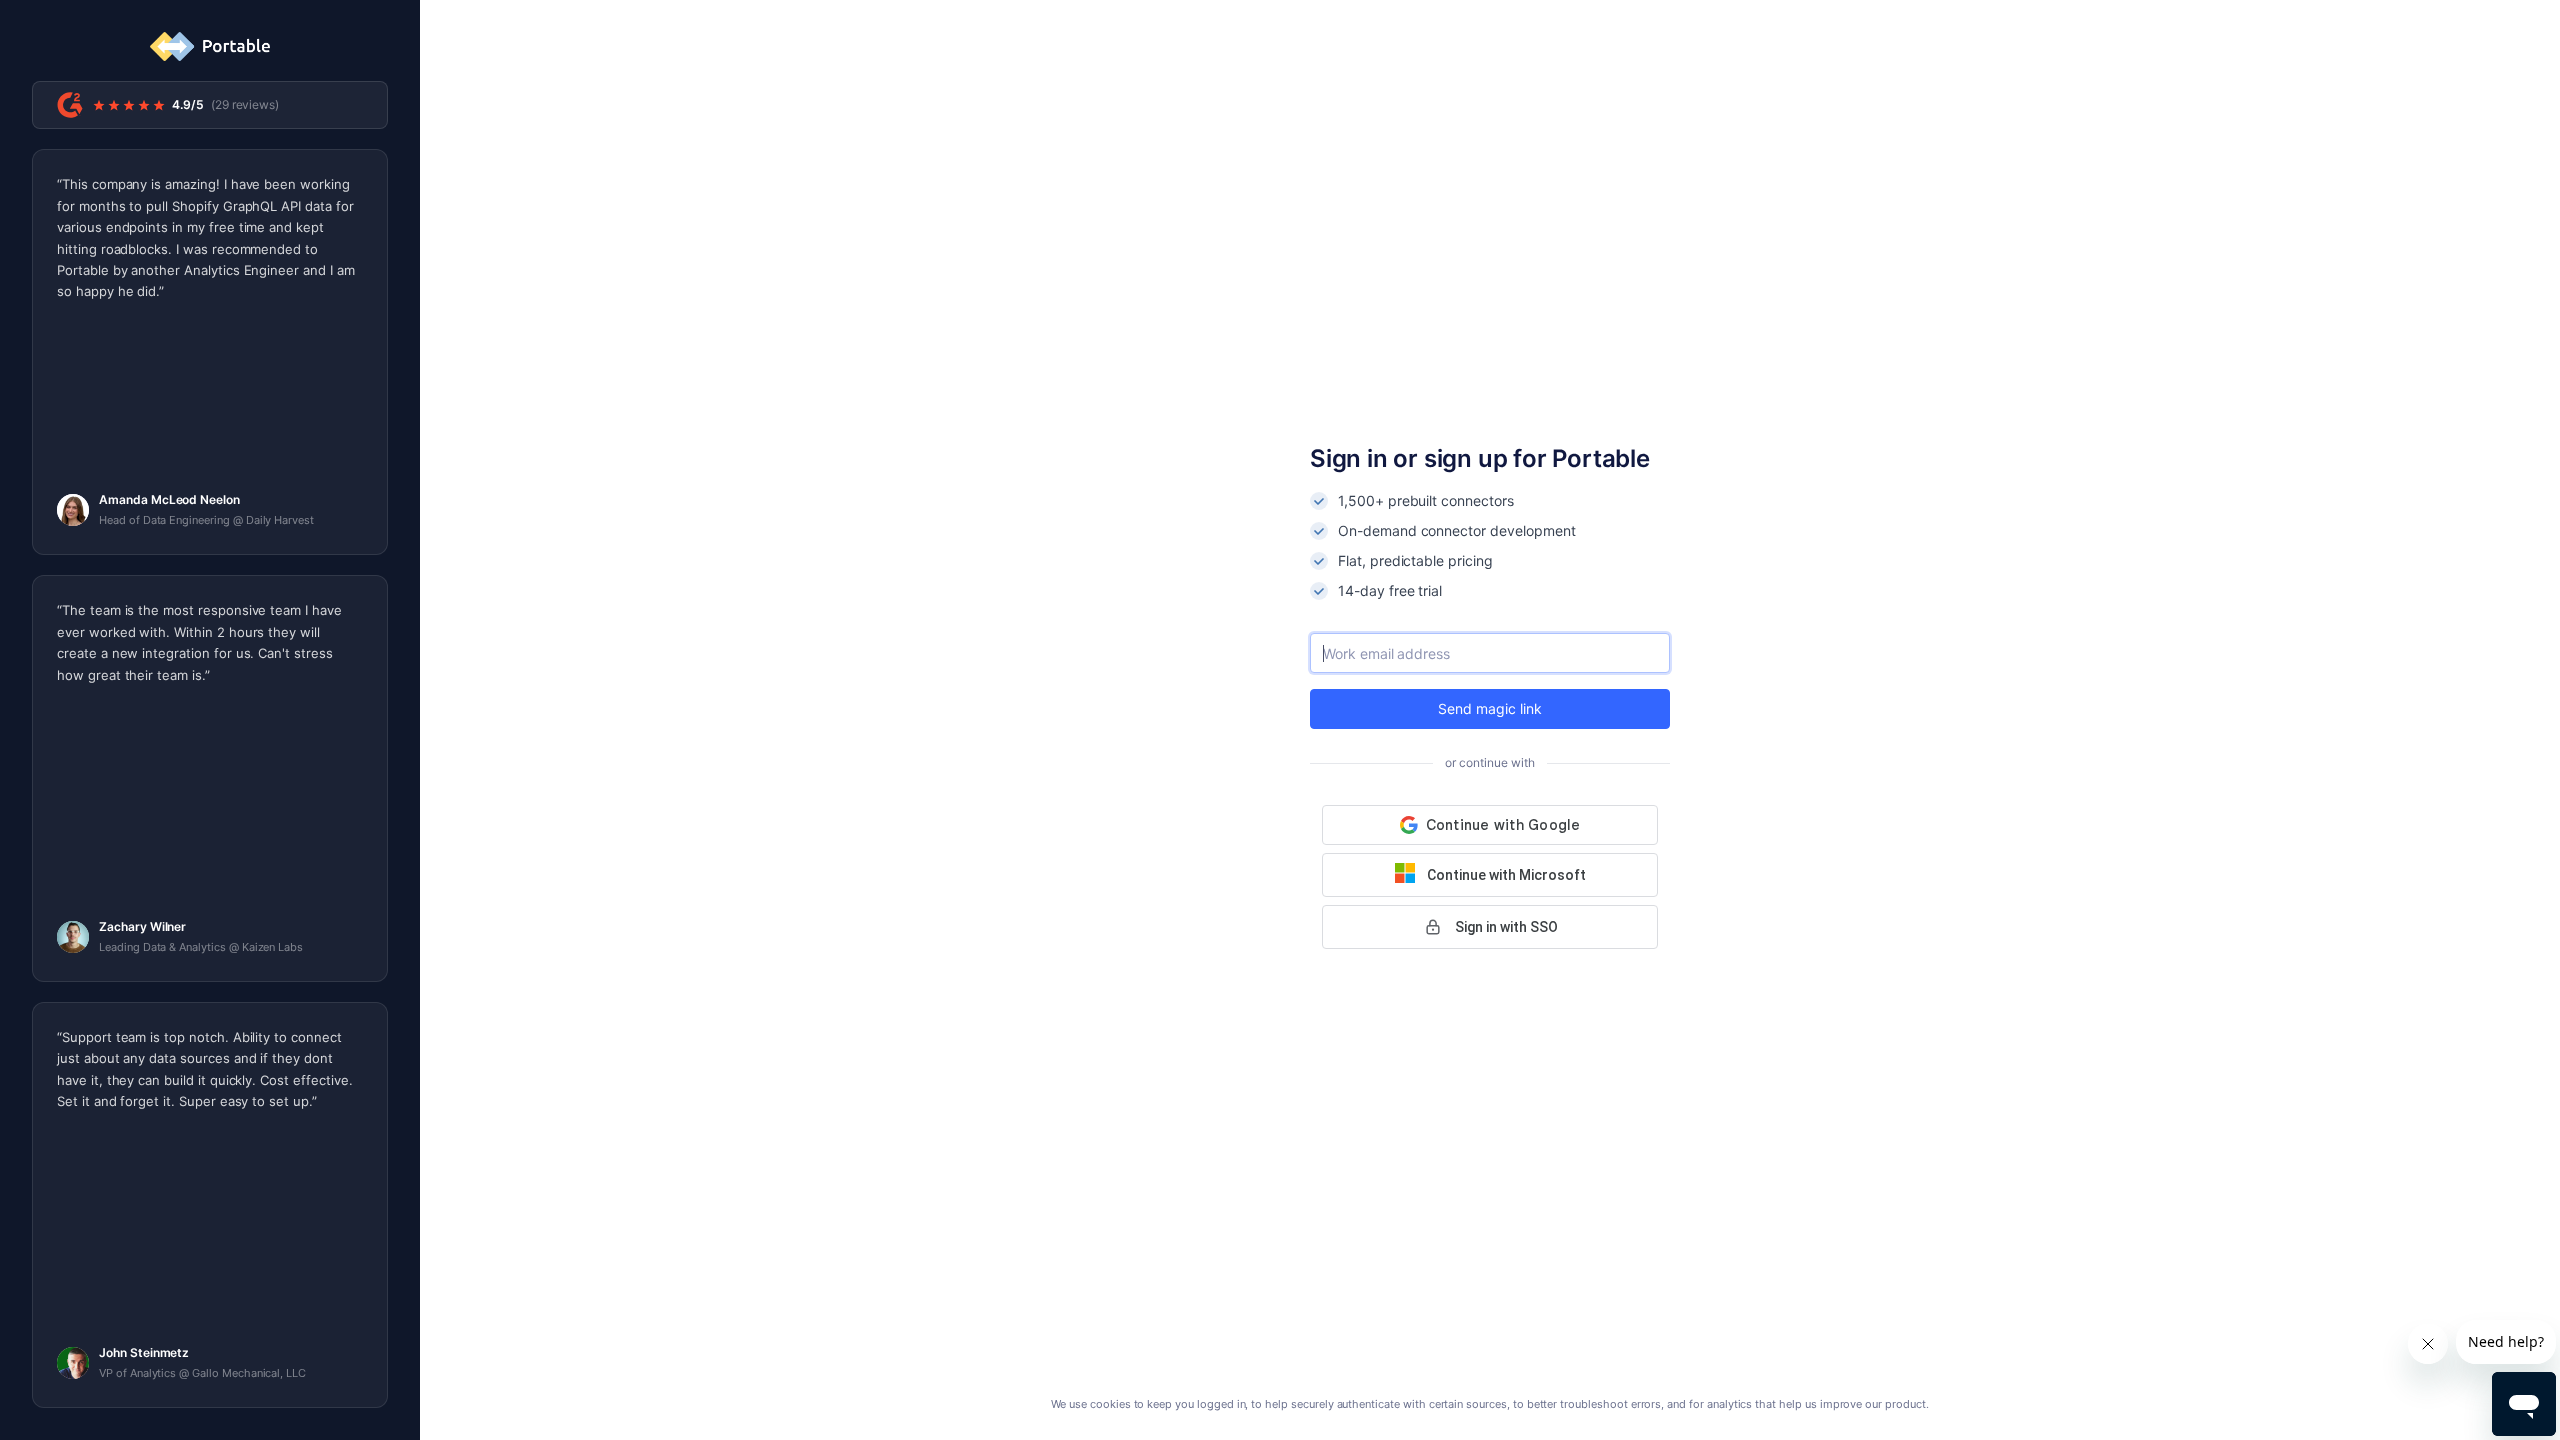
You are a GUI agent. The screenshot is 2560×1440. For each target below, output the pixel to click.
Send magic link (1489, 708)
